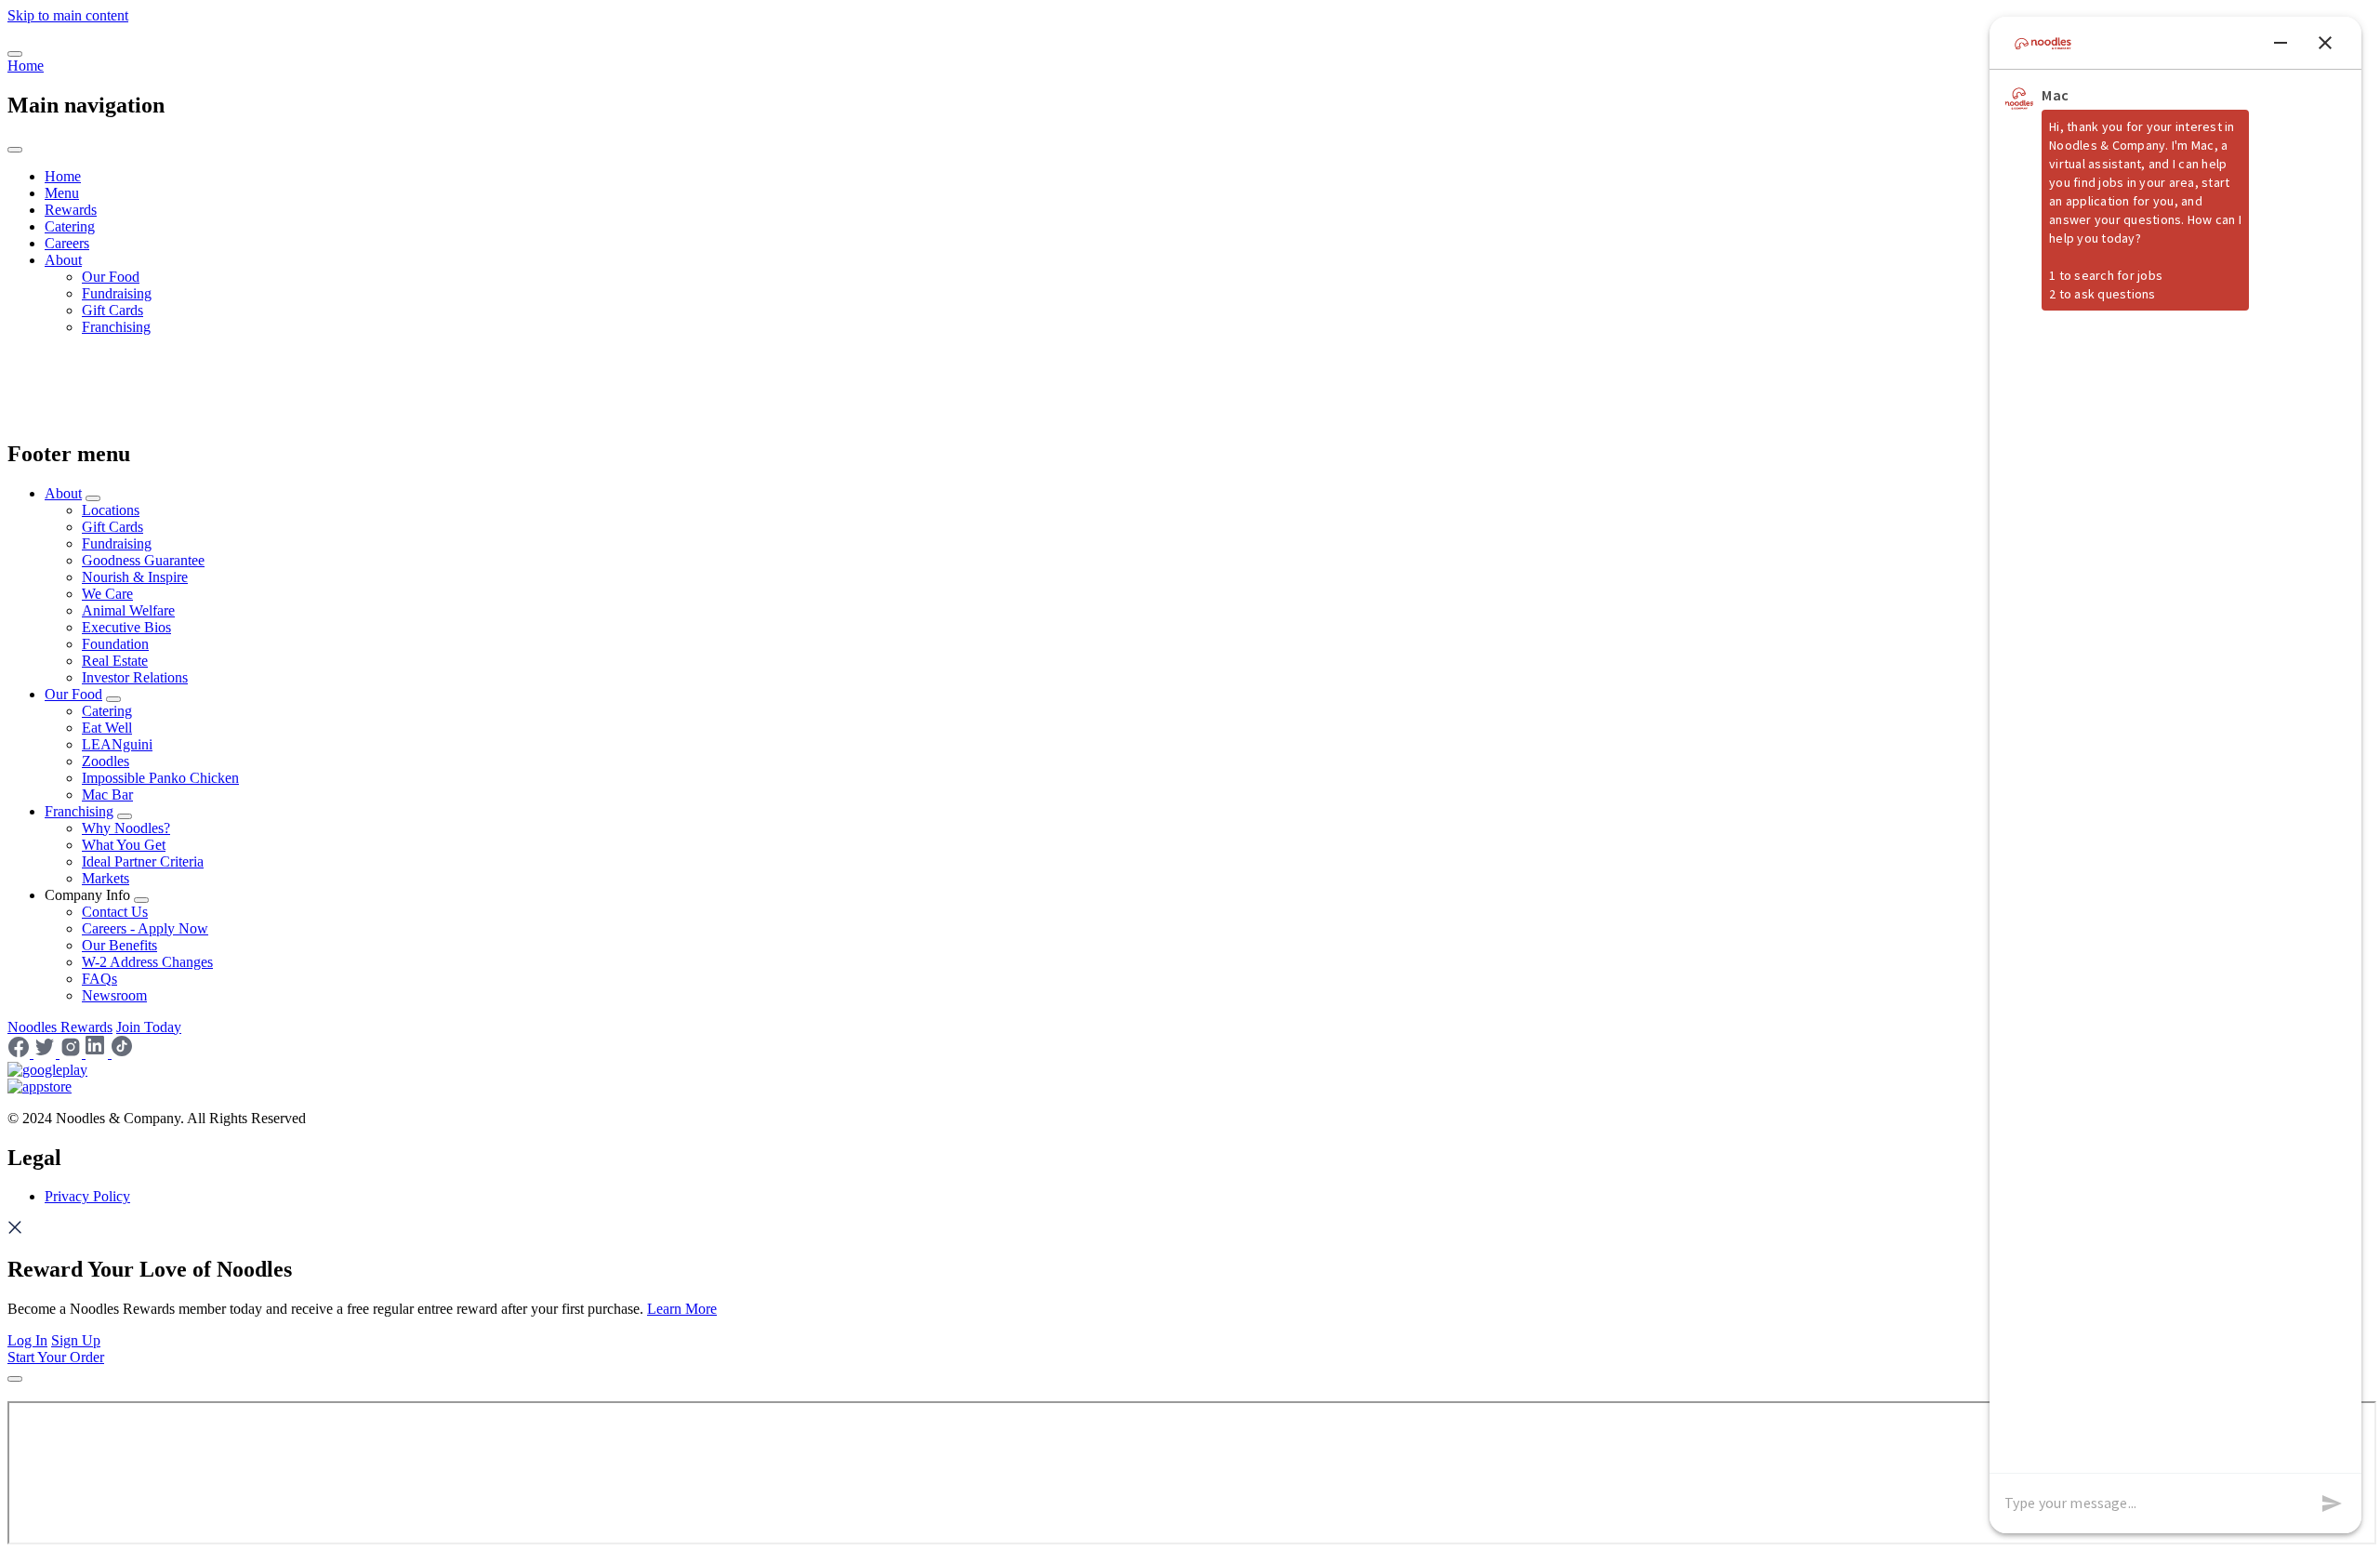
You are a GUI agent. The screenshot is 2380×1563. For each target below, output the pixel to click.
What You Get (124, 845)
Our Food (111, 277)
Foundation (115, 644)
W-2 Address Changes (147, 962)
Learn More (682, 1309)
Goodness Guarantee (143, 560)
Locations (111, 510)
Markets (106, 878)
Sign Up (76, 1340)
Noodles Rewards (60, 1027)
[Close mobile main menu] (15, 150)
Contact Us (115, 912)
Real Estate (115, 661)
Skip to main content (68, 15)
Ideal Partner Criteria (143, 861)
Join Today (149, 1027)
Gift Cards (112, 310)
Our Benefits (119, 945)
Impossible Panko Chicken (160, 778)
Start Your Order (56, 1357)
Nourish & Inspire (135, 577)
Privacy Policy (87, 1196)
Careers (67, 243)
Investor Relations (135, 677)
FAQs (99, 979)
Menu (62, 193)
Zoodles (106, 761)
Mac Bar (107, 795)
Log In (27, 1340)
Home (26, 66)
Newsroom (114, 995)
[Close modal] (15, 1379)
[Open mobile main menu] (15, 54)
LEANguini (117, 744)
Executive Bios (126, 627)
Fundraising (117, 293)
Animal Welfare (128, 610)
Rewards (71, 210)
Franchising (116, 327)
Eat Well (107, 728)
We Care (107, 594)
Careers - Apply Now (145, 928)
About (63, 260)
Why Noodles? (126, 828)
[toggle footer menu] (93, 498)
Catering (70, 226)
